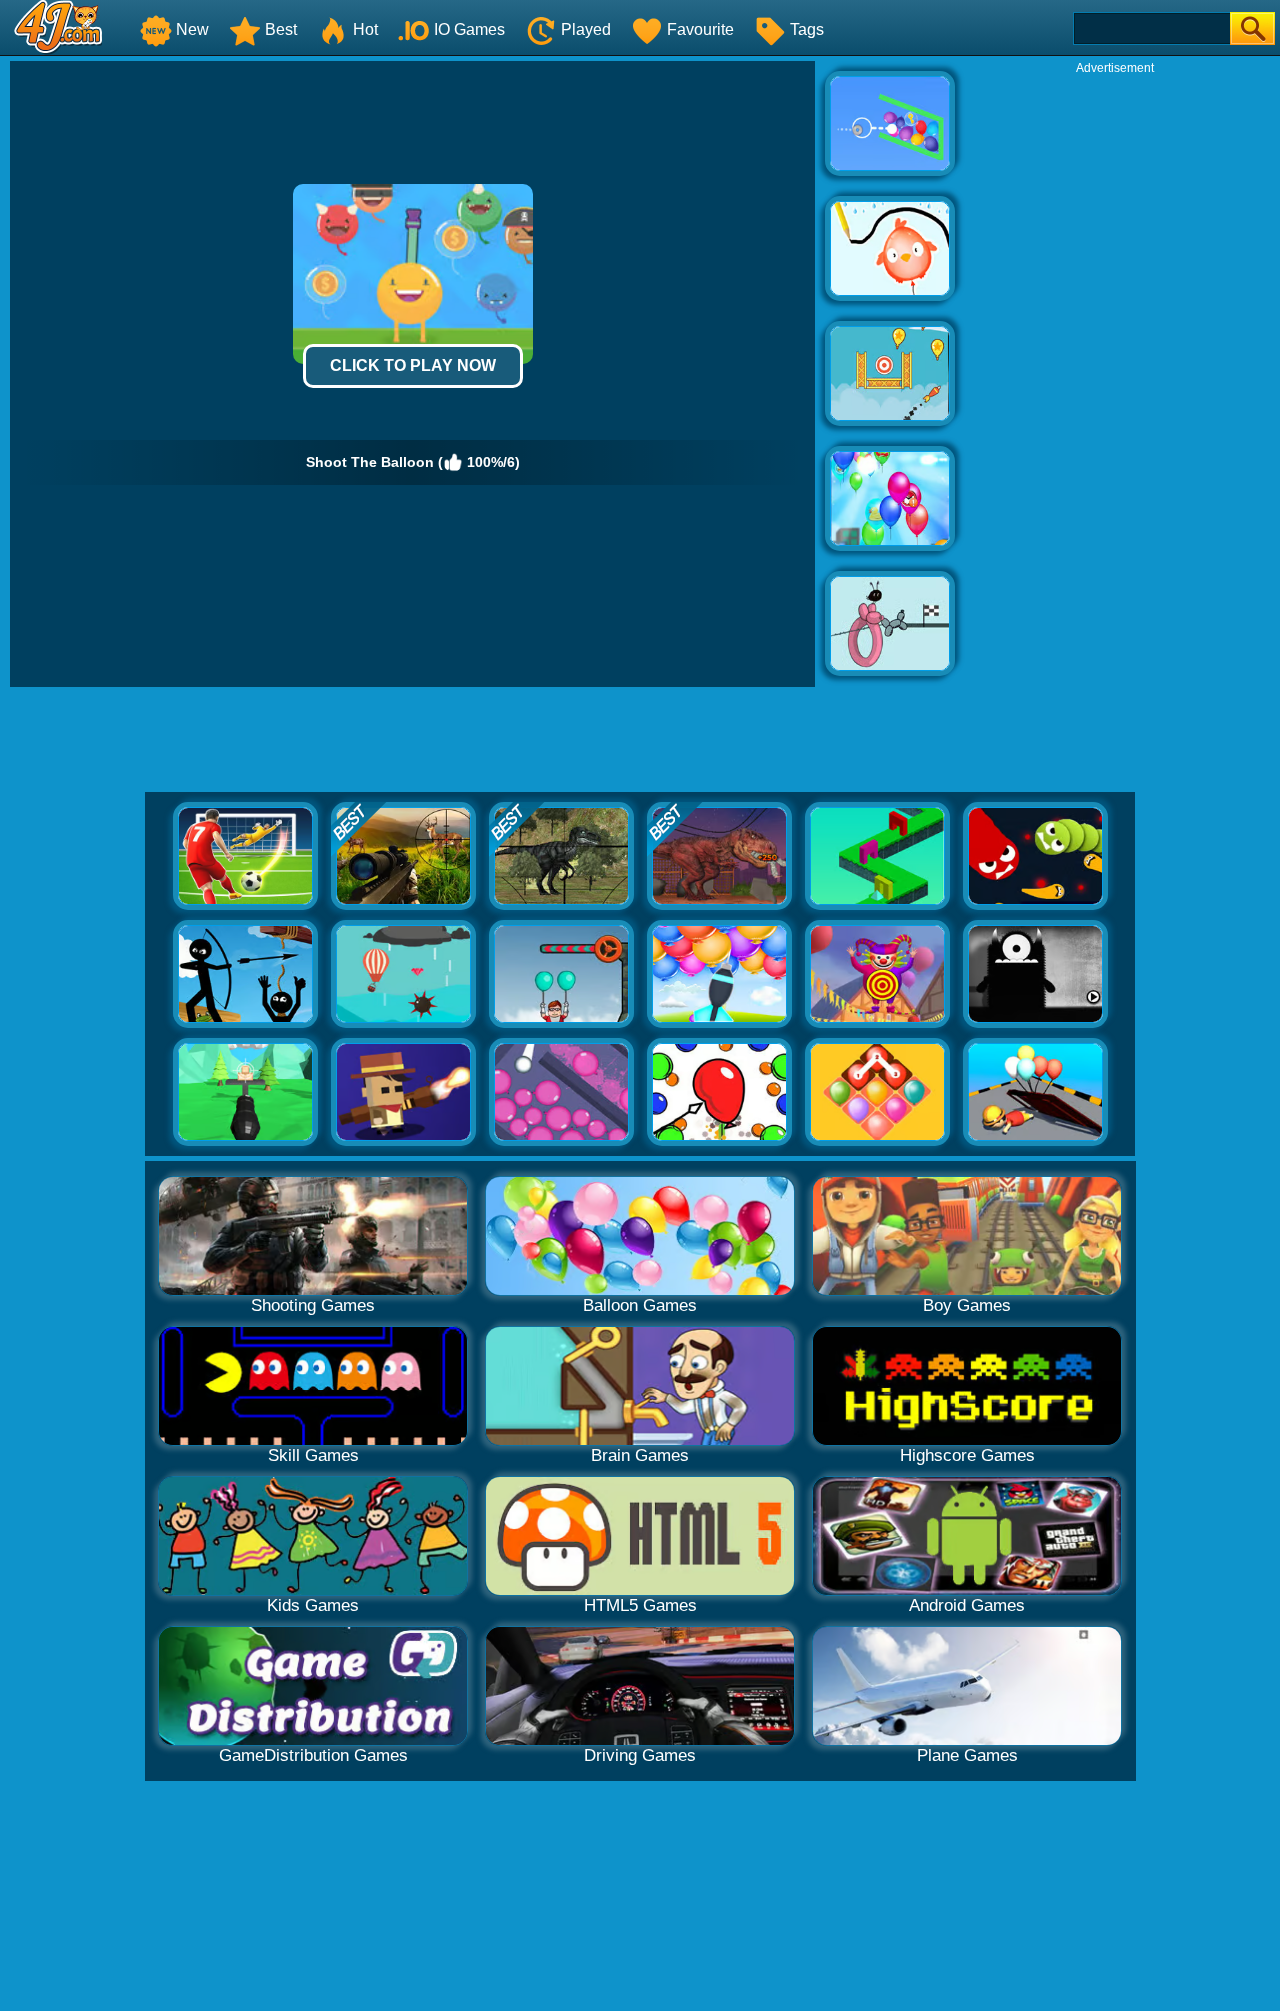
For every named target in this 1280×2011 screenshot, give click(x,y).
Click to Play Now (413, 365)
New (192, 29)
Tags (807, 29)
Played (586, 29)
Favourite (700, 29)
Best (281, 29)
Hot (365, 29)
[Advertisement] (1115, 376)
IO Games (469, 29)
